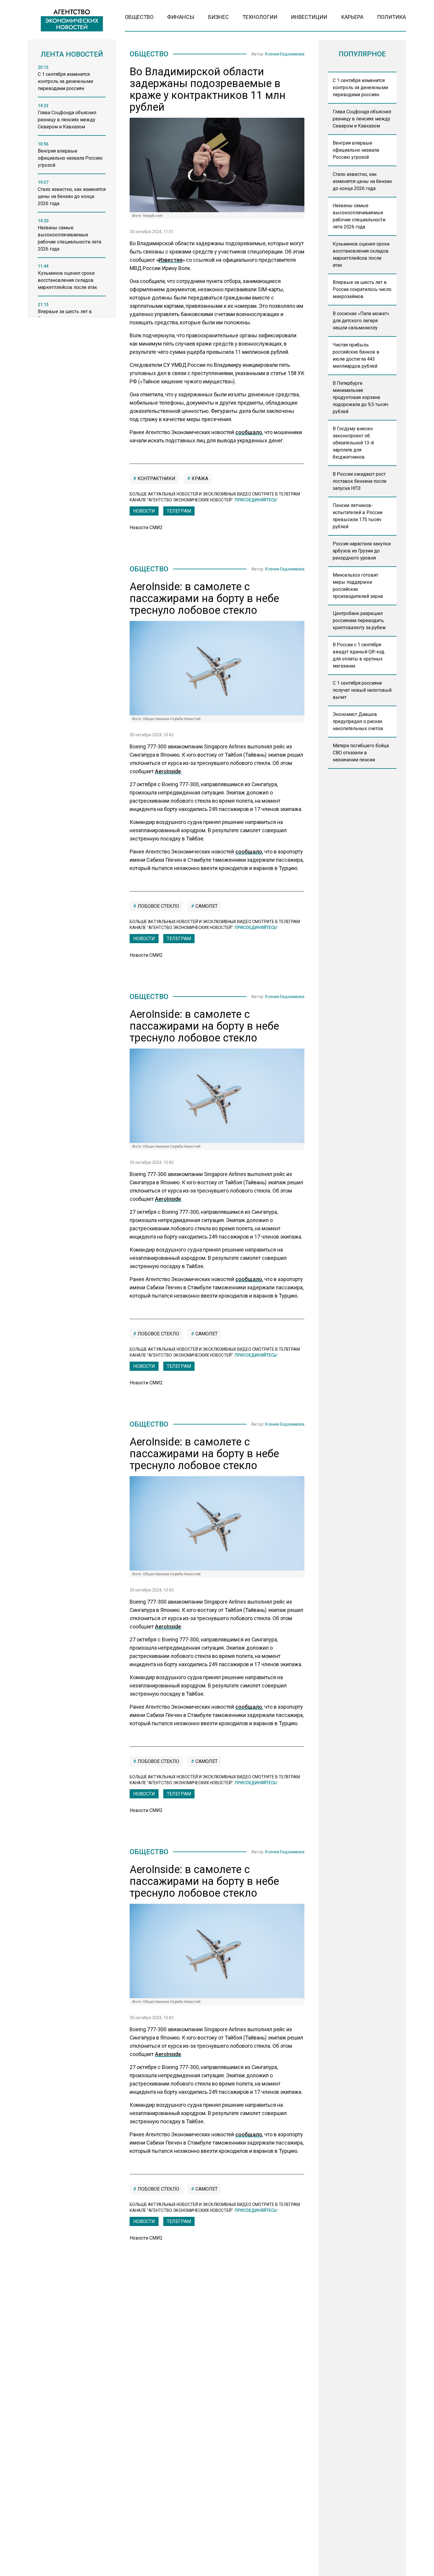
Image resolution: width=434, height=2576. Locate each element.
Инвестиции (309, 17)
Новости (144, 511)
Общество (139, 17)
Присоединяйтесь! (256, 500)
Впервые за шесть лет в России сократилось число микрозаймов (362, 289)
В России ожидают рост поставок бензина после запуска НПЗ (360, 481)
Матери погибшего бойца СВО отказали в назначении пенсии (361, 753)
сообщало (249, 432)
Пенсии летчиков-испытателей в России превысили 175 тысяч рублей (358, 516)
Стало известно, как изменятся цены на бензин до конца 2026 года (362, 181)
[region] (72, 193)
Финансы (181, 17)
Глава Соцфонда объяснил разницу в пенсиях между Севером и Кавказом (362, 119)
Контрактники (156, 479)
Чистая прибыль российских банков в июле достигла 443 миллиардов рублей (356, 355)
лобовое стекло (158, 906)
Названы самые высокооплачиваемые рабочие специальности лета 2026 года (359, 216)
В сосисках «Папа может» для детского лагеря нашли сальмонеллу (361, 321)
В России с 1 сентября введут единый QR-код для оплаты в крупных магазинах (359, 655)
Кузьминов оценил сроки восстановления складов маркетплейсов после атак (361, 255)
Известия (170, 260)
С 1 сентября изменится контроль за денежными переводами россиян (360, 87)
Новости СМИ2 (146, 528)
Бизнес (218, 17)
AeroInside (168, 771)
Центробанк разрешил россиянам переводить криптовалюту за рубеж (359, 620)
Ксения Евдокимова (285, 54)
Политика (391, 17)
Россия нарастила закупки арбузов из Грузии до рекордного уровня (362, 551)
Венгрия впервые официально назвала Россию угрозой (356, 150)
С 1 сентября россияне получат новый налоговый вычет (362, 690)
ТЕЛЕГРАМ (179, 511)
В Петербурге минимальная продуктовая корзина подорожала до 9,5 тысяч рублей (360, 397)
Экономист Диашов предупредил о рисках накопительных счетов (358, 721)
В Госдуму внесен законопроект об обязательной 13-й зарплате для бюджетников (353, 443)
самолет (206, 906)
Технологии (260, 17)
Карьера (352, 17)
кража (199, 479)
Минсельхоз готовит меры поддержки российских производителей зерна (358, 586)
